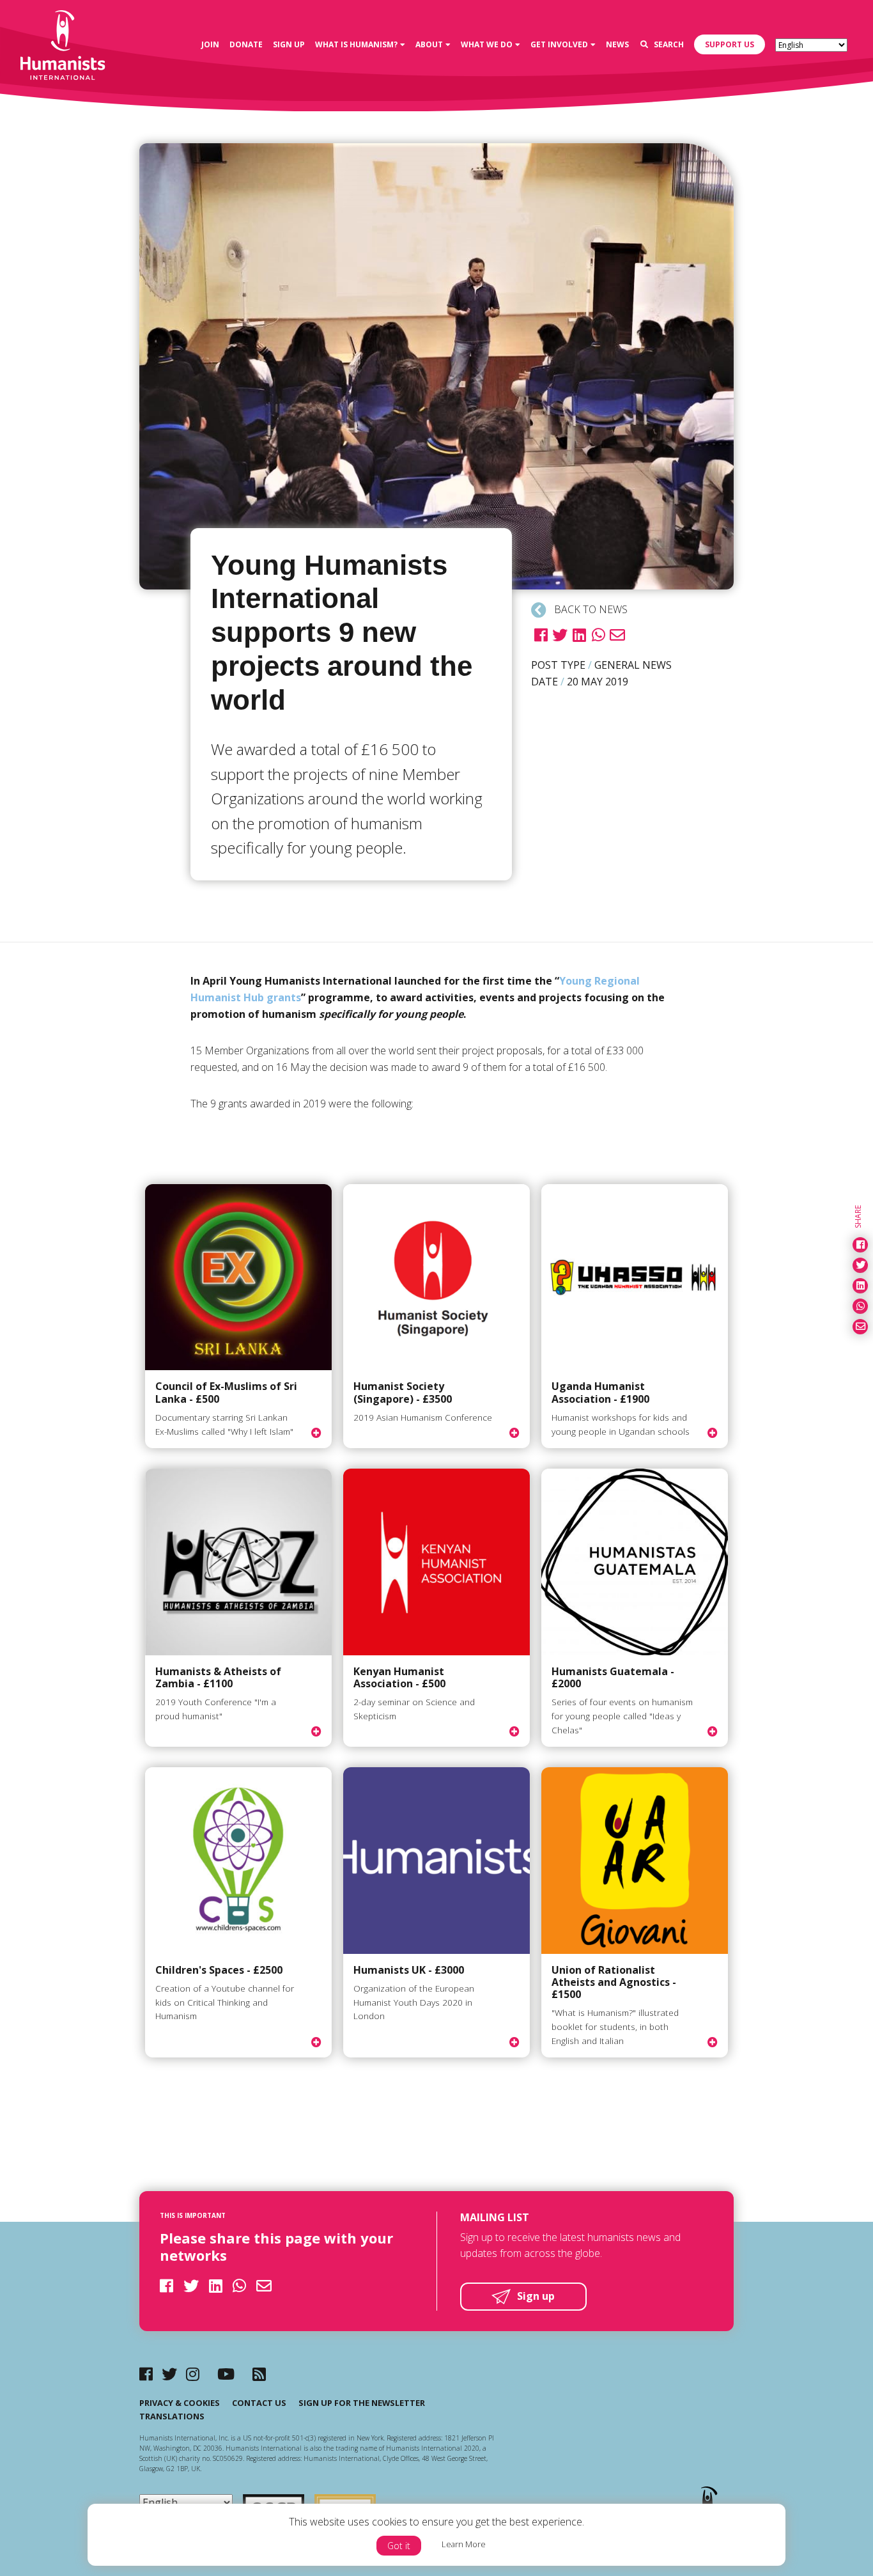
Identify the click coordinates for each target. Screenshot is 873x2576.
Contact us (259, 2403)
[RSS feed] (259, 2374)
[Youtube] (226, 2374)
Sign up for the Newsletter (362, 2403)
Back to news (590, 609)
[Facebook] (146, 2374)
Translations (172, 2416)
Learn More (464, 2544)
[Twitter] (169, 2374)
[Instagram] (193, 2374)
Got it (399, 2546)
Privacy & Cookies (180, 2403)
